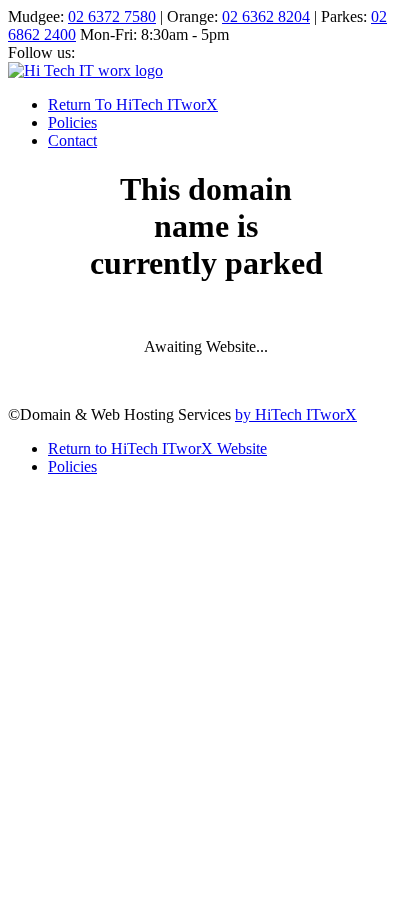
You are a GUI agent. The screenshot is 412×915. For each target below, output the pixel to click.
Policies (72, 122)
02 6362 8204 (266, 16)
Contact (72, 140)
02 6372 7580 (112, 16)
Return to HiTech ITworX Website (157, 448)
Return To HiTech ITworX (133, 104)
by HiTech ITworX (296, 414)
